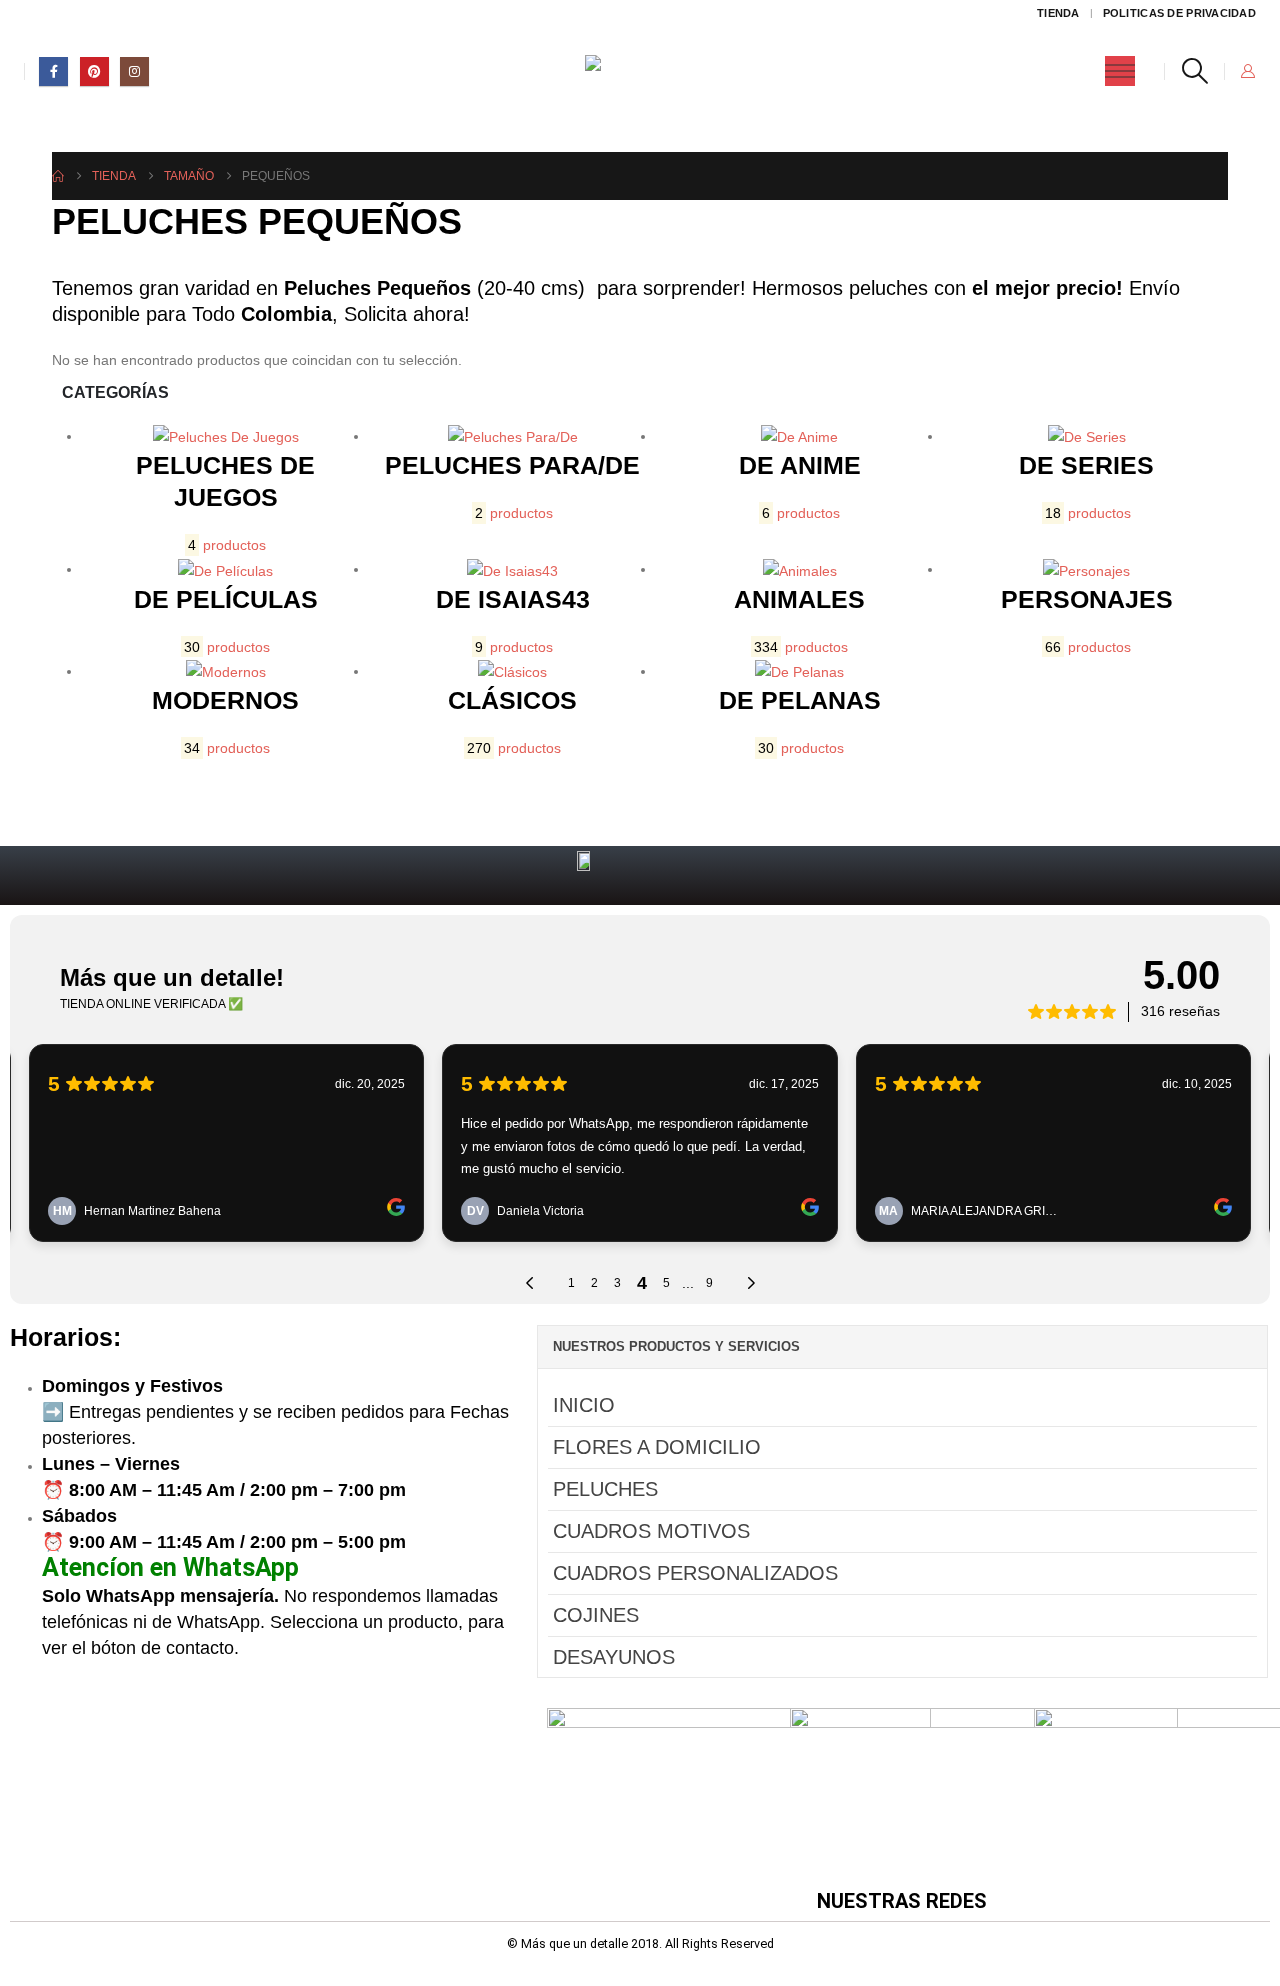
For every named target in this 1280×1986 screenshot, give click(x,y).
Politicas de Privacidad (1179, 13)
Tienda (1058, 13)
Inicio (584, 1405)
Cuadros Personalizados (695, 1573)
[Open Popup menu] (1120, 71)
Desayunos (614, 1657)
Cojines (596, 1615)
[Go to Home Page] (58, 176)
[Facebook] (53, 71)
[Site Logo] (640, 71)
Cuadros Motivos (651, 1531)
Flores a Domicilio (657, 1447)
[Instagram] (134, 71)
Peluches (605, 1489)
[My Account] (1247, 71)
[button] (1194, 71)
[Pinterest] (94, 71)
